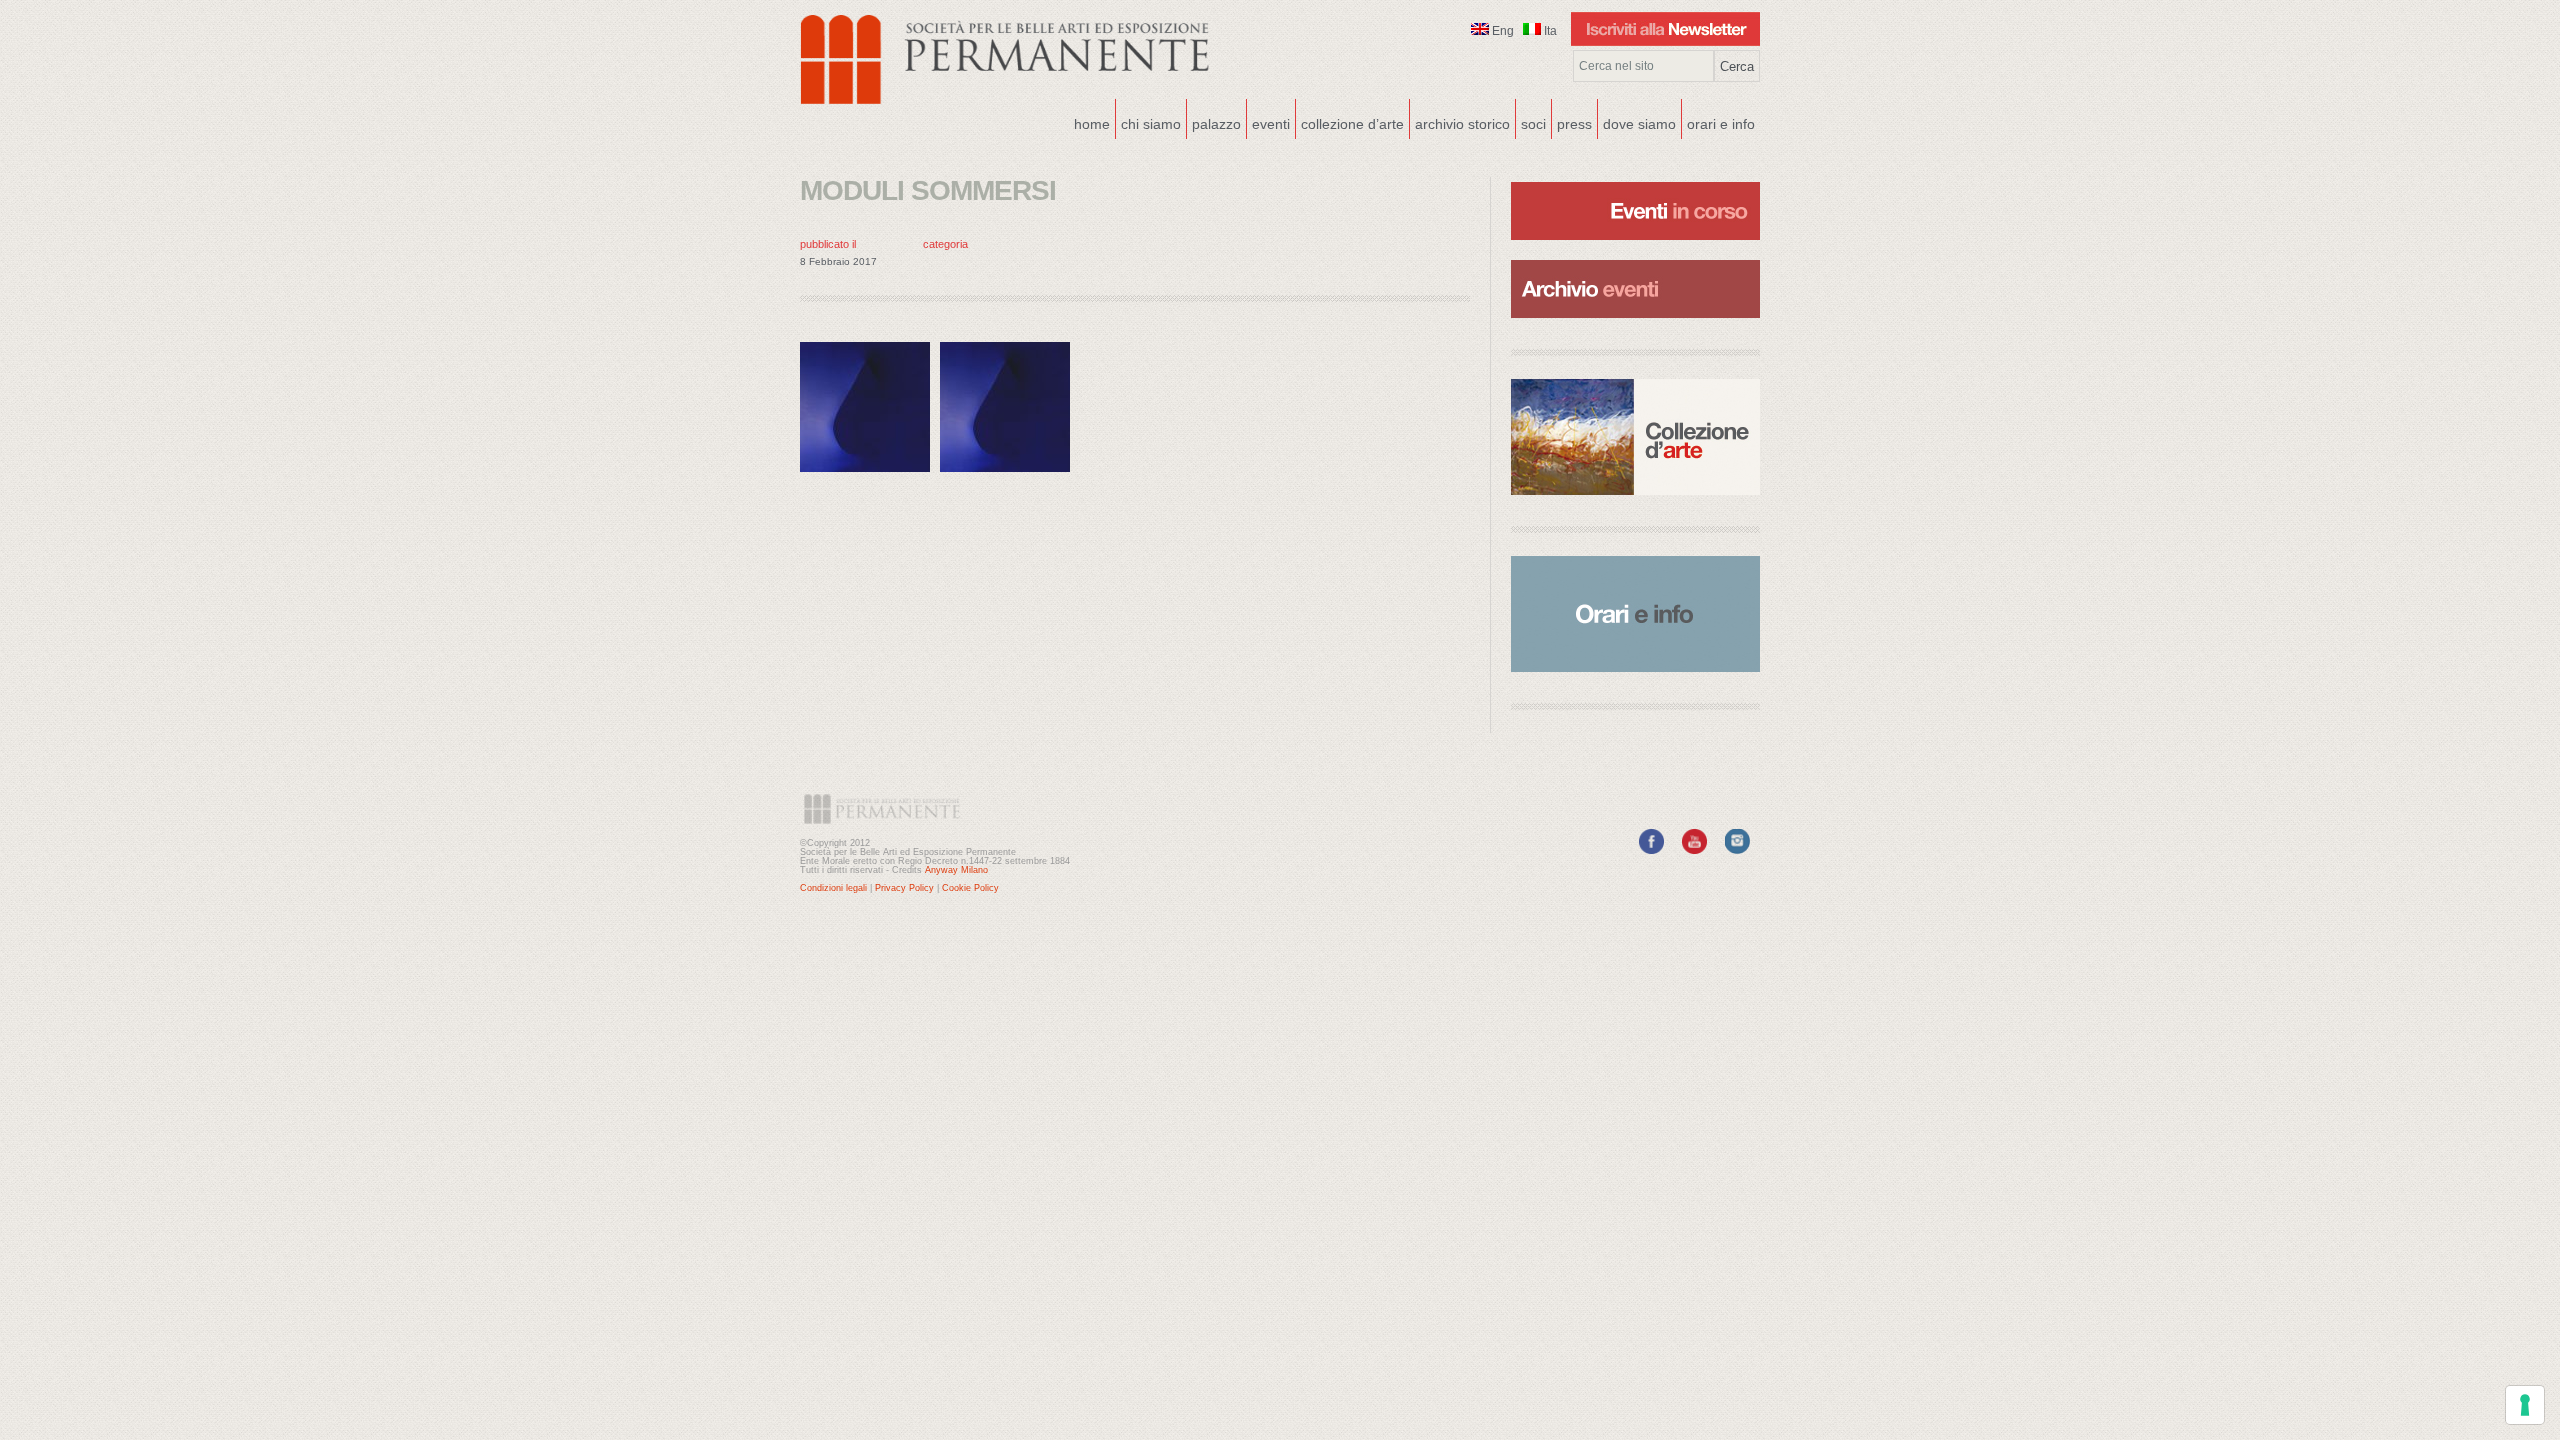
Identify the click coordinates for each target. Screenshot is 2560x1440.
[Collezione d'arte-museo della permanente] (1635, 437)
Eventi (1268, 122)
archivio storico (1462, 124)
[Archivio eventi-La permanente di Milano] (1635, 258)
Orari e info (1721, 124)
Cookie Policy (970, 888)
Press (1574, 124)
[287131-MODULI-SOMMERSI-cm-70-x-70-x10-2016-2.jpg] (870, 476)
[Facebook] (1651, 850)
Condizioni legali (833, 888)
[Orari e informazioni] (1635, 614)
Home (1092, 124)
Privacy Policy (904, 888)
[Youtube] (1694, 850)
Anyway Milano (956, 870)
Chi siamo (1148, 122)
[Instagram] (1737, 850)
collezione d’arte (1352, 124)
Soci (1533, 124)
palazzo (1214, 122)
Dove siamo (1637, 122)
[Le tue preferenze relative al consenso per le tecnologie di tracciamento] (2525, 1405)
